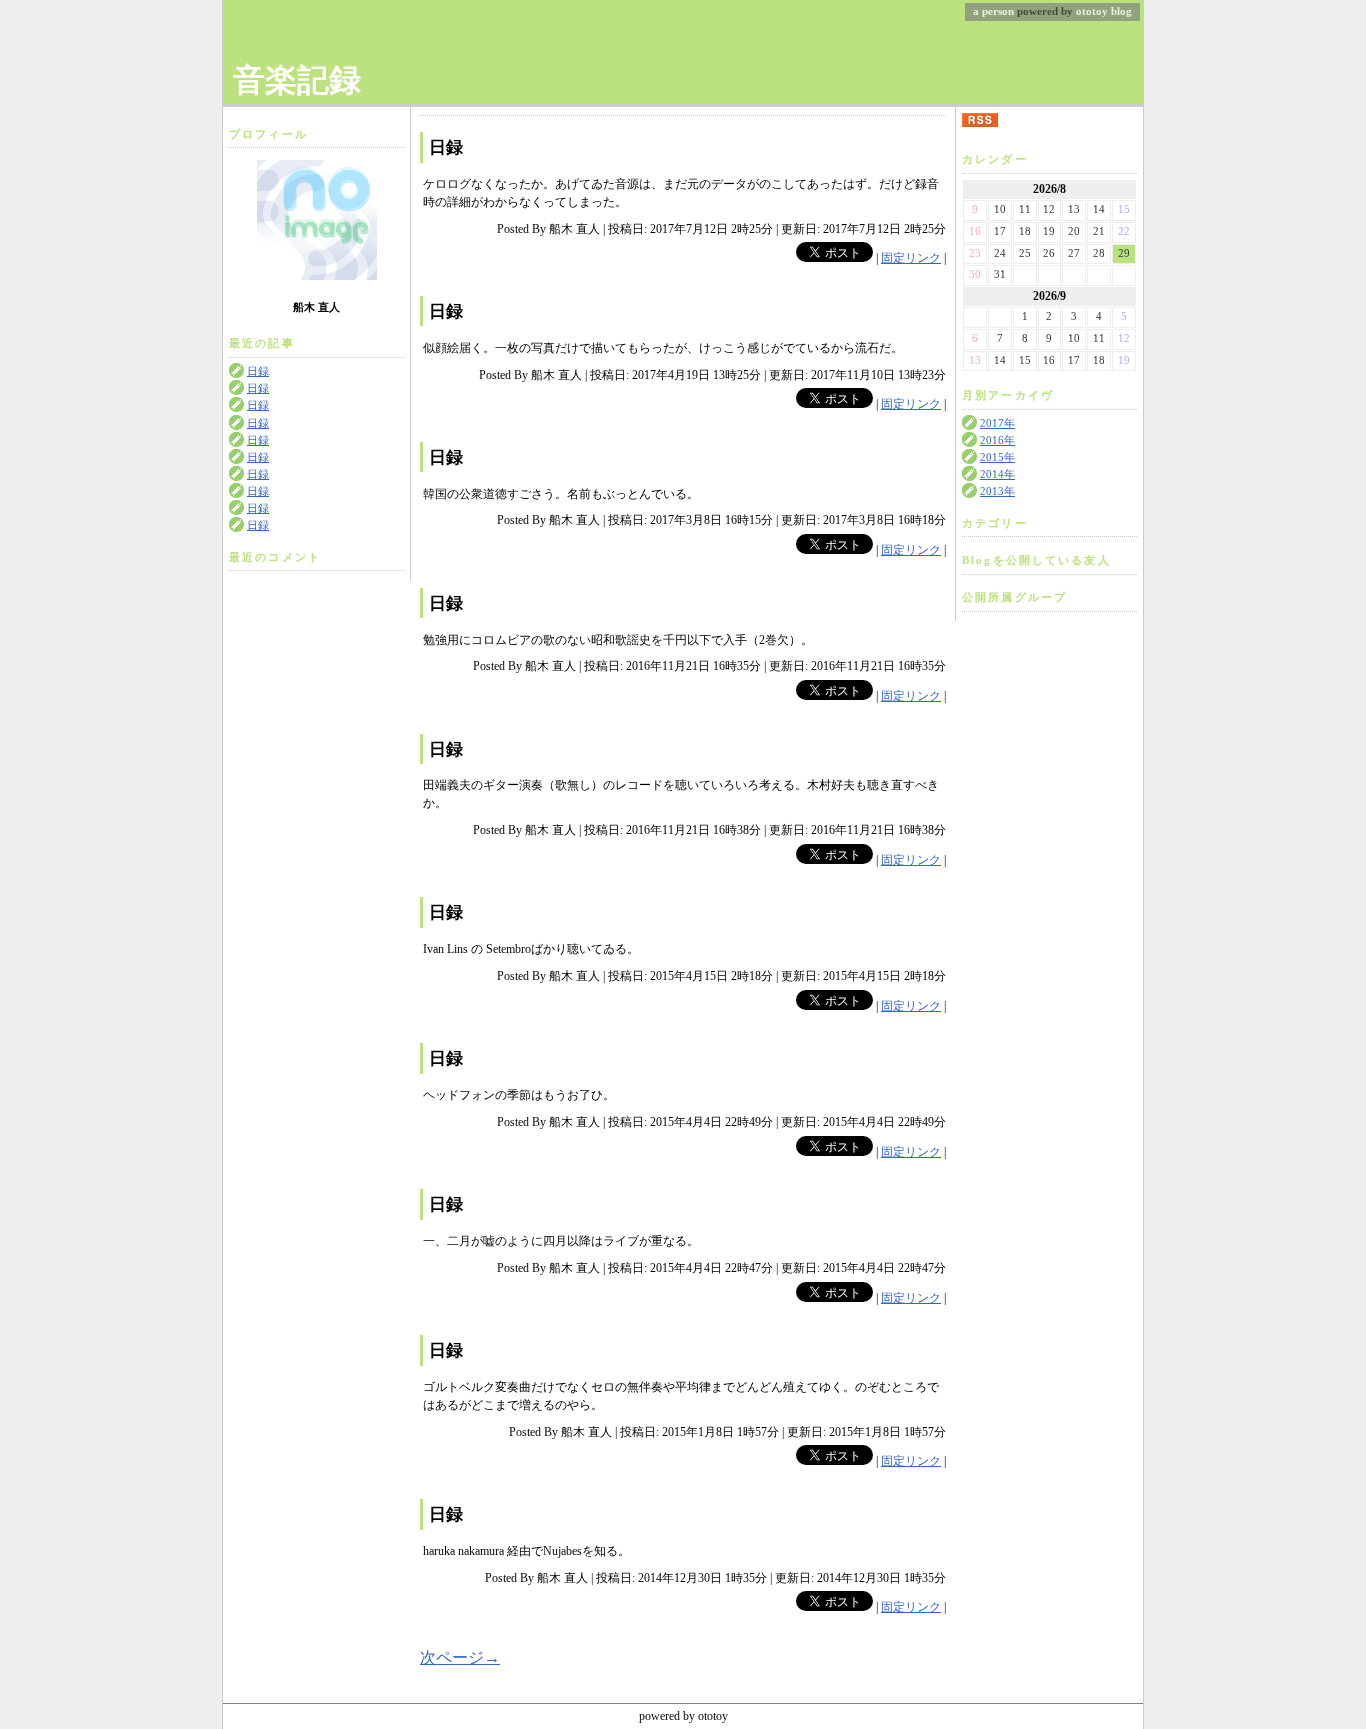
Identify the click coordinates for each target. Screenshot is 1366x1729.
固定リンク (911, 258)
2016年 (997, 440)
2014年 (997, 474)
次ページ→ (460, 1657)
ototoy (1092, 11)
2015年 (997, 457)
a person (993, 11)
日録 (258, 371)
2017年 (997, 423)
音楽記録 (297, 80)
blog (1121, 11)
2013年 (997, 491)
